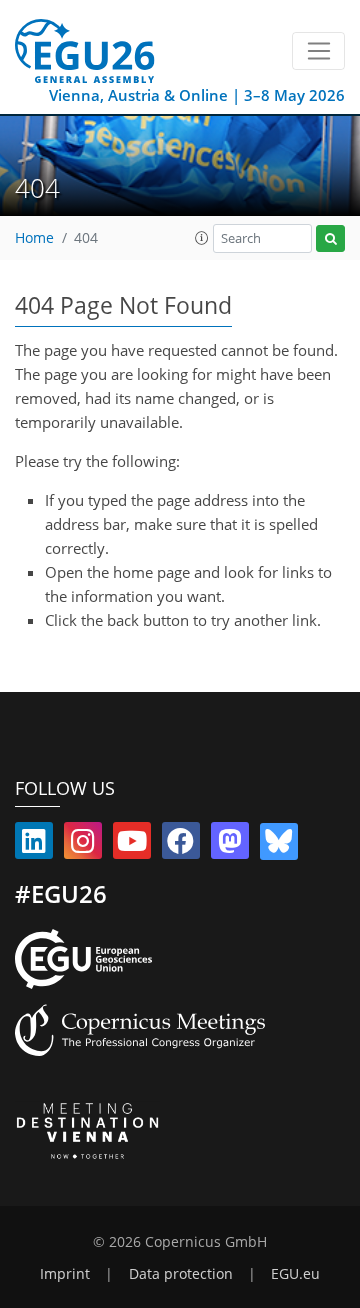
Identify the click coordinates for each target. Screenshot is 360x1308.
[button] (202, 238)
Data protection (181, 1274)
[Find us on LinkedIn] (34, 845)
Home (34, 238)
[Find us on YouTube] (132, 845)
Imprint (65, 1274)
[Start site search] (330, 238)
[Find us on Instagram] (83, 845)
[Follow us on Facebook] (181, 845)
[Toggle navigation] (318, 51)
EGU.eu (295, 1274)
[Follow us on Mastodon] (230, 845)
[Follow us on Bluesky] (279, 845)
